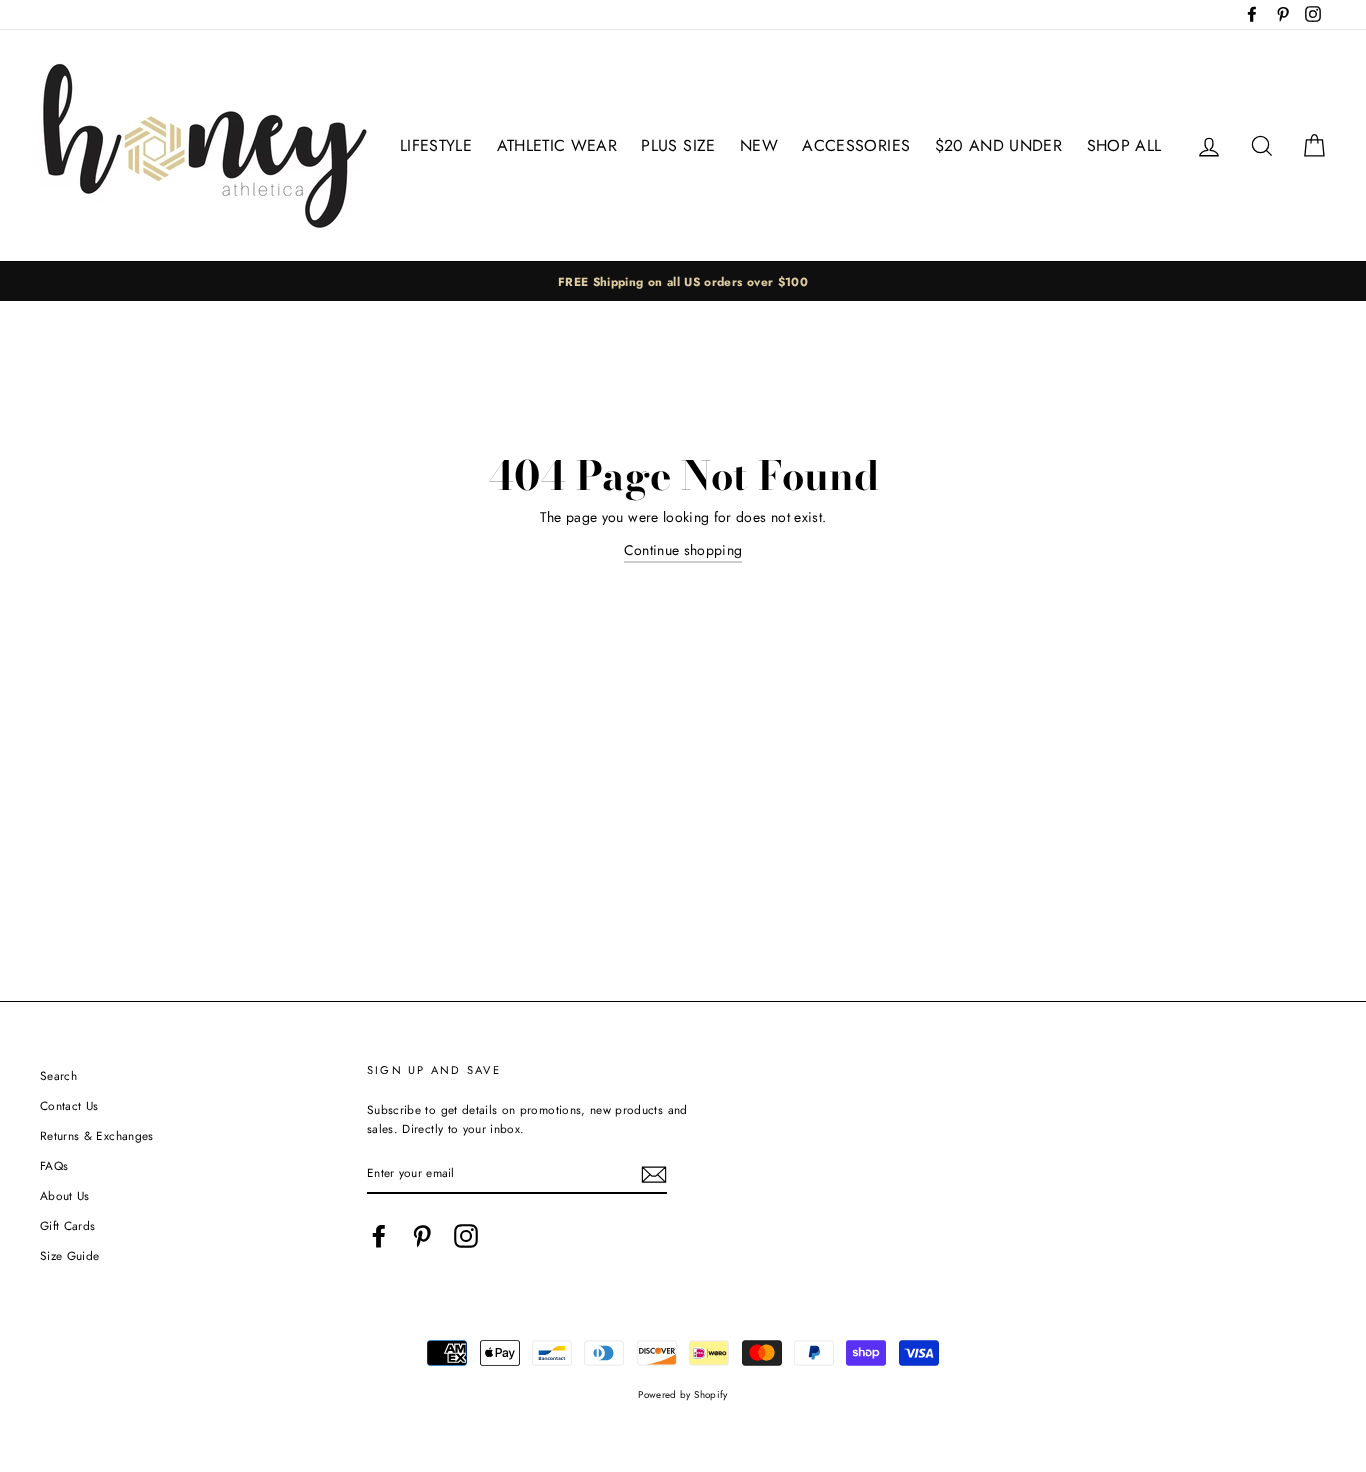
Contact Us (69, 1105)
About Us (65, 1195)
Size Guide (70, 1255)
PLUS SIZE (678, 145)
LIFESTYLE (436, 145)
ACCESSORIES (856, 145)
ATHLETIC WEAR (557, 145)
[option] (683, 281)
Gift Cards (68, 1225)
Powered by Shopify (682, 1395)
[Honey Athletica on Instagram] (466, 1236)
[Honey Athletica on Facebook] (379, 1236)
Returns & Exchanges (97, 1135)
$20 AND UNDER (999, 145)
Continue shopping (683, 550)
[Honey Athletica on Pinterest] (422, 1236)
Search (58, 1075)
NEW (759, 145)
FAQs (54, 1165)
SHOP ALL (1124, 145)
